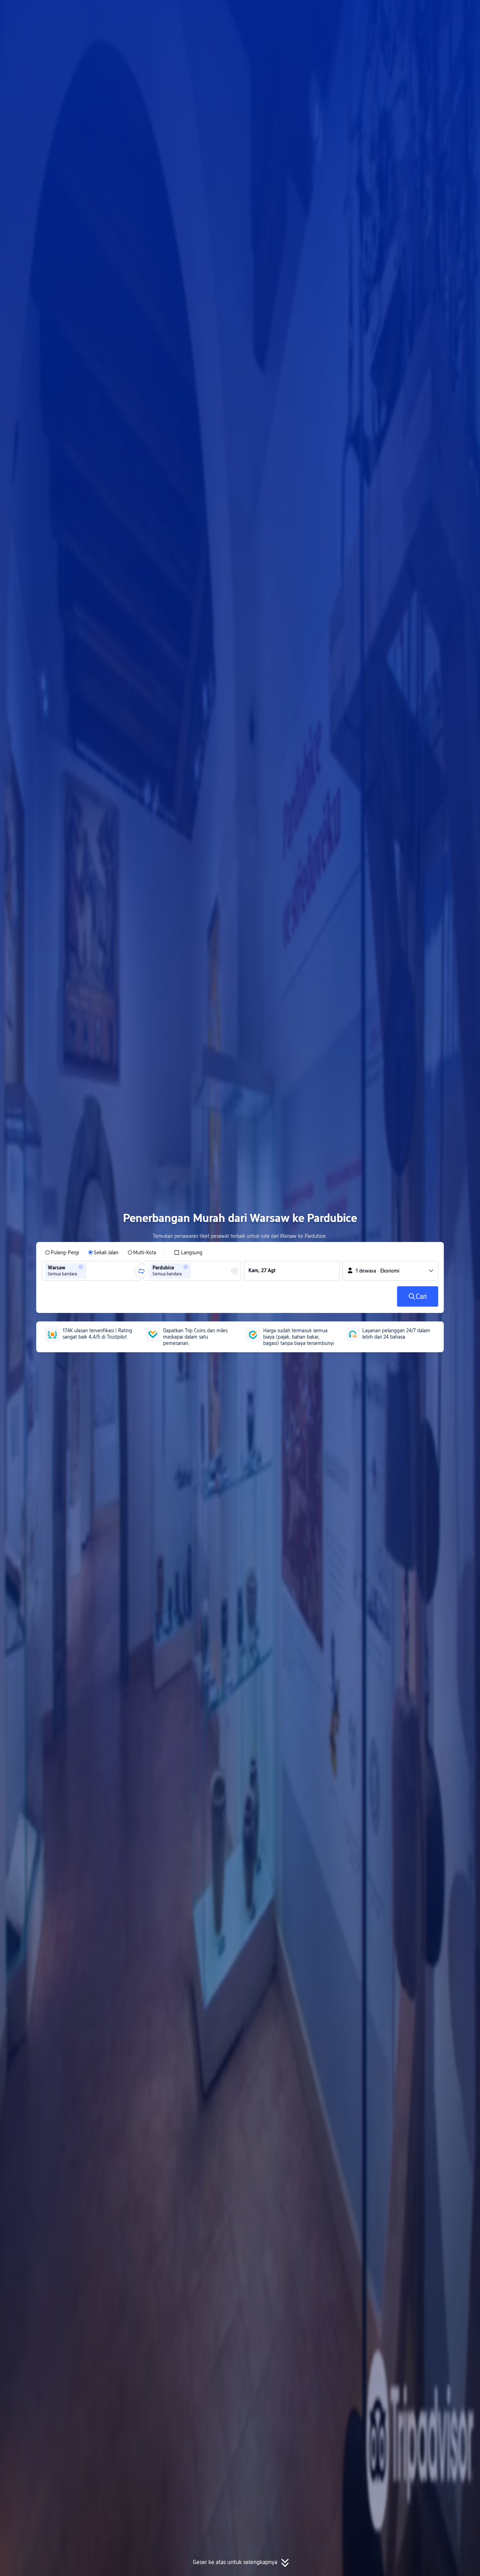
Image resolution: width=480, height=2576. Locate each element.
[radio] (62, 1253)
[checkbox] (188, 1253)
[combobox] (90, 1271)
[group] (91, 1271)
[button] (418, 12)
